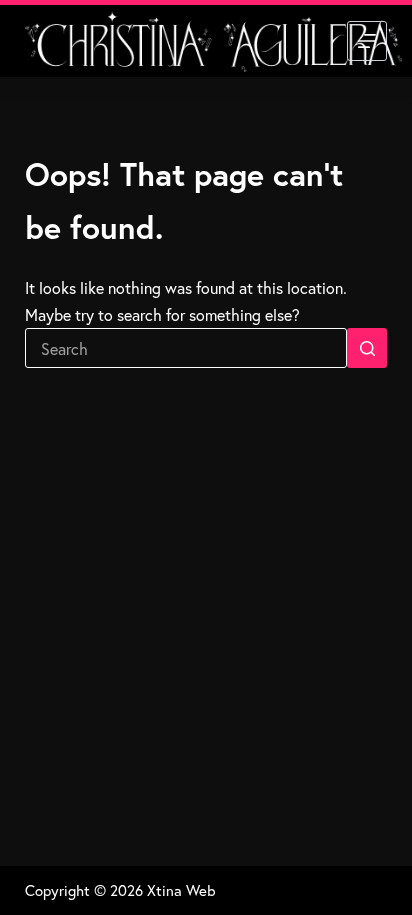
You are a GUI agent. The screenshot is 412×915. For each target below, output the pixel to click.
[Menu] (367, 41)
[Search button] (367, 348)
